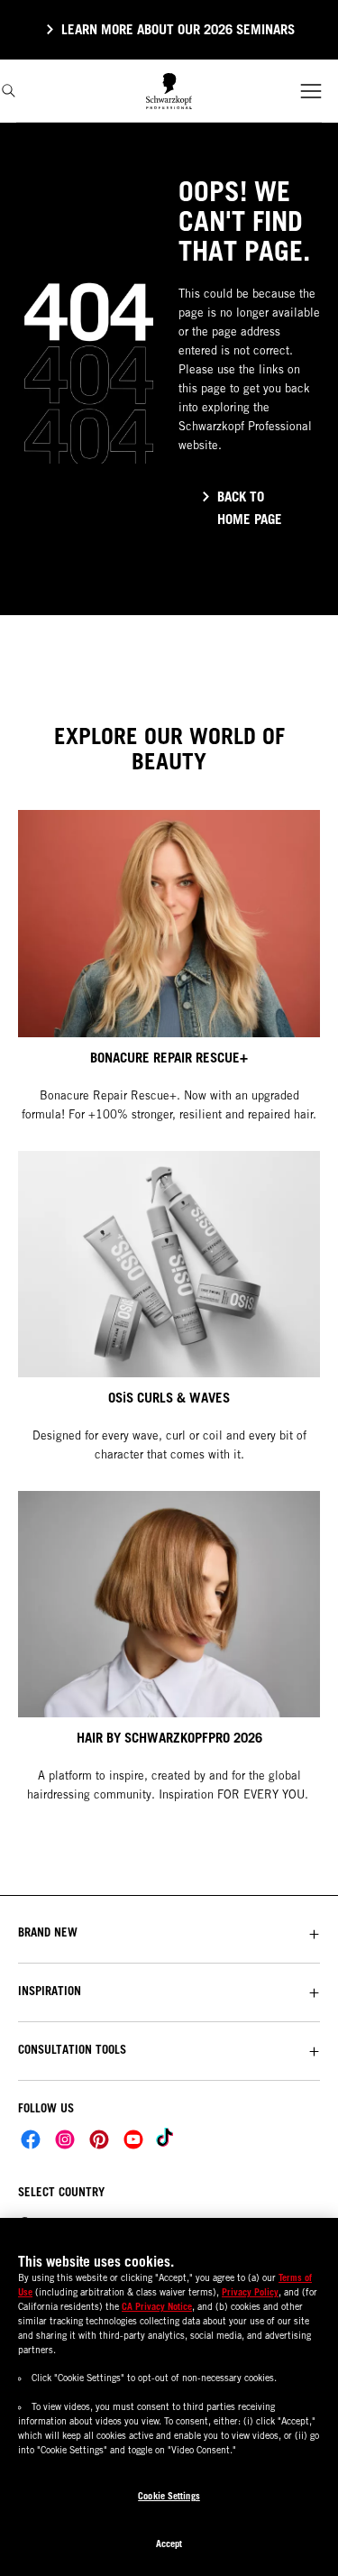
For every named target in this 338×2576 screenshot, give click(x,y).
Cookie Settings (169, 2496)
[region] (169, 2397)
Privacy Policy (250, 2292)
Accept (169, 2544)
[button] (169, 1932)
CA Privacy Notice (157, 2306)
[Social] (31, 2139)
